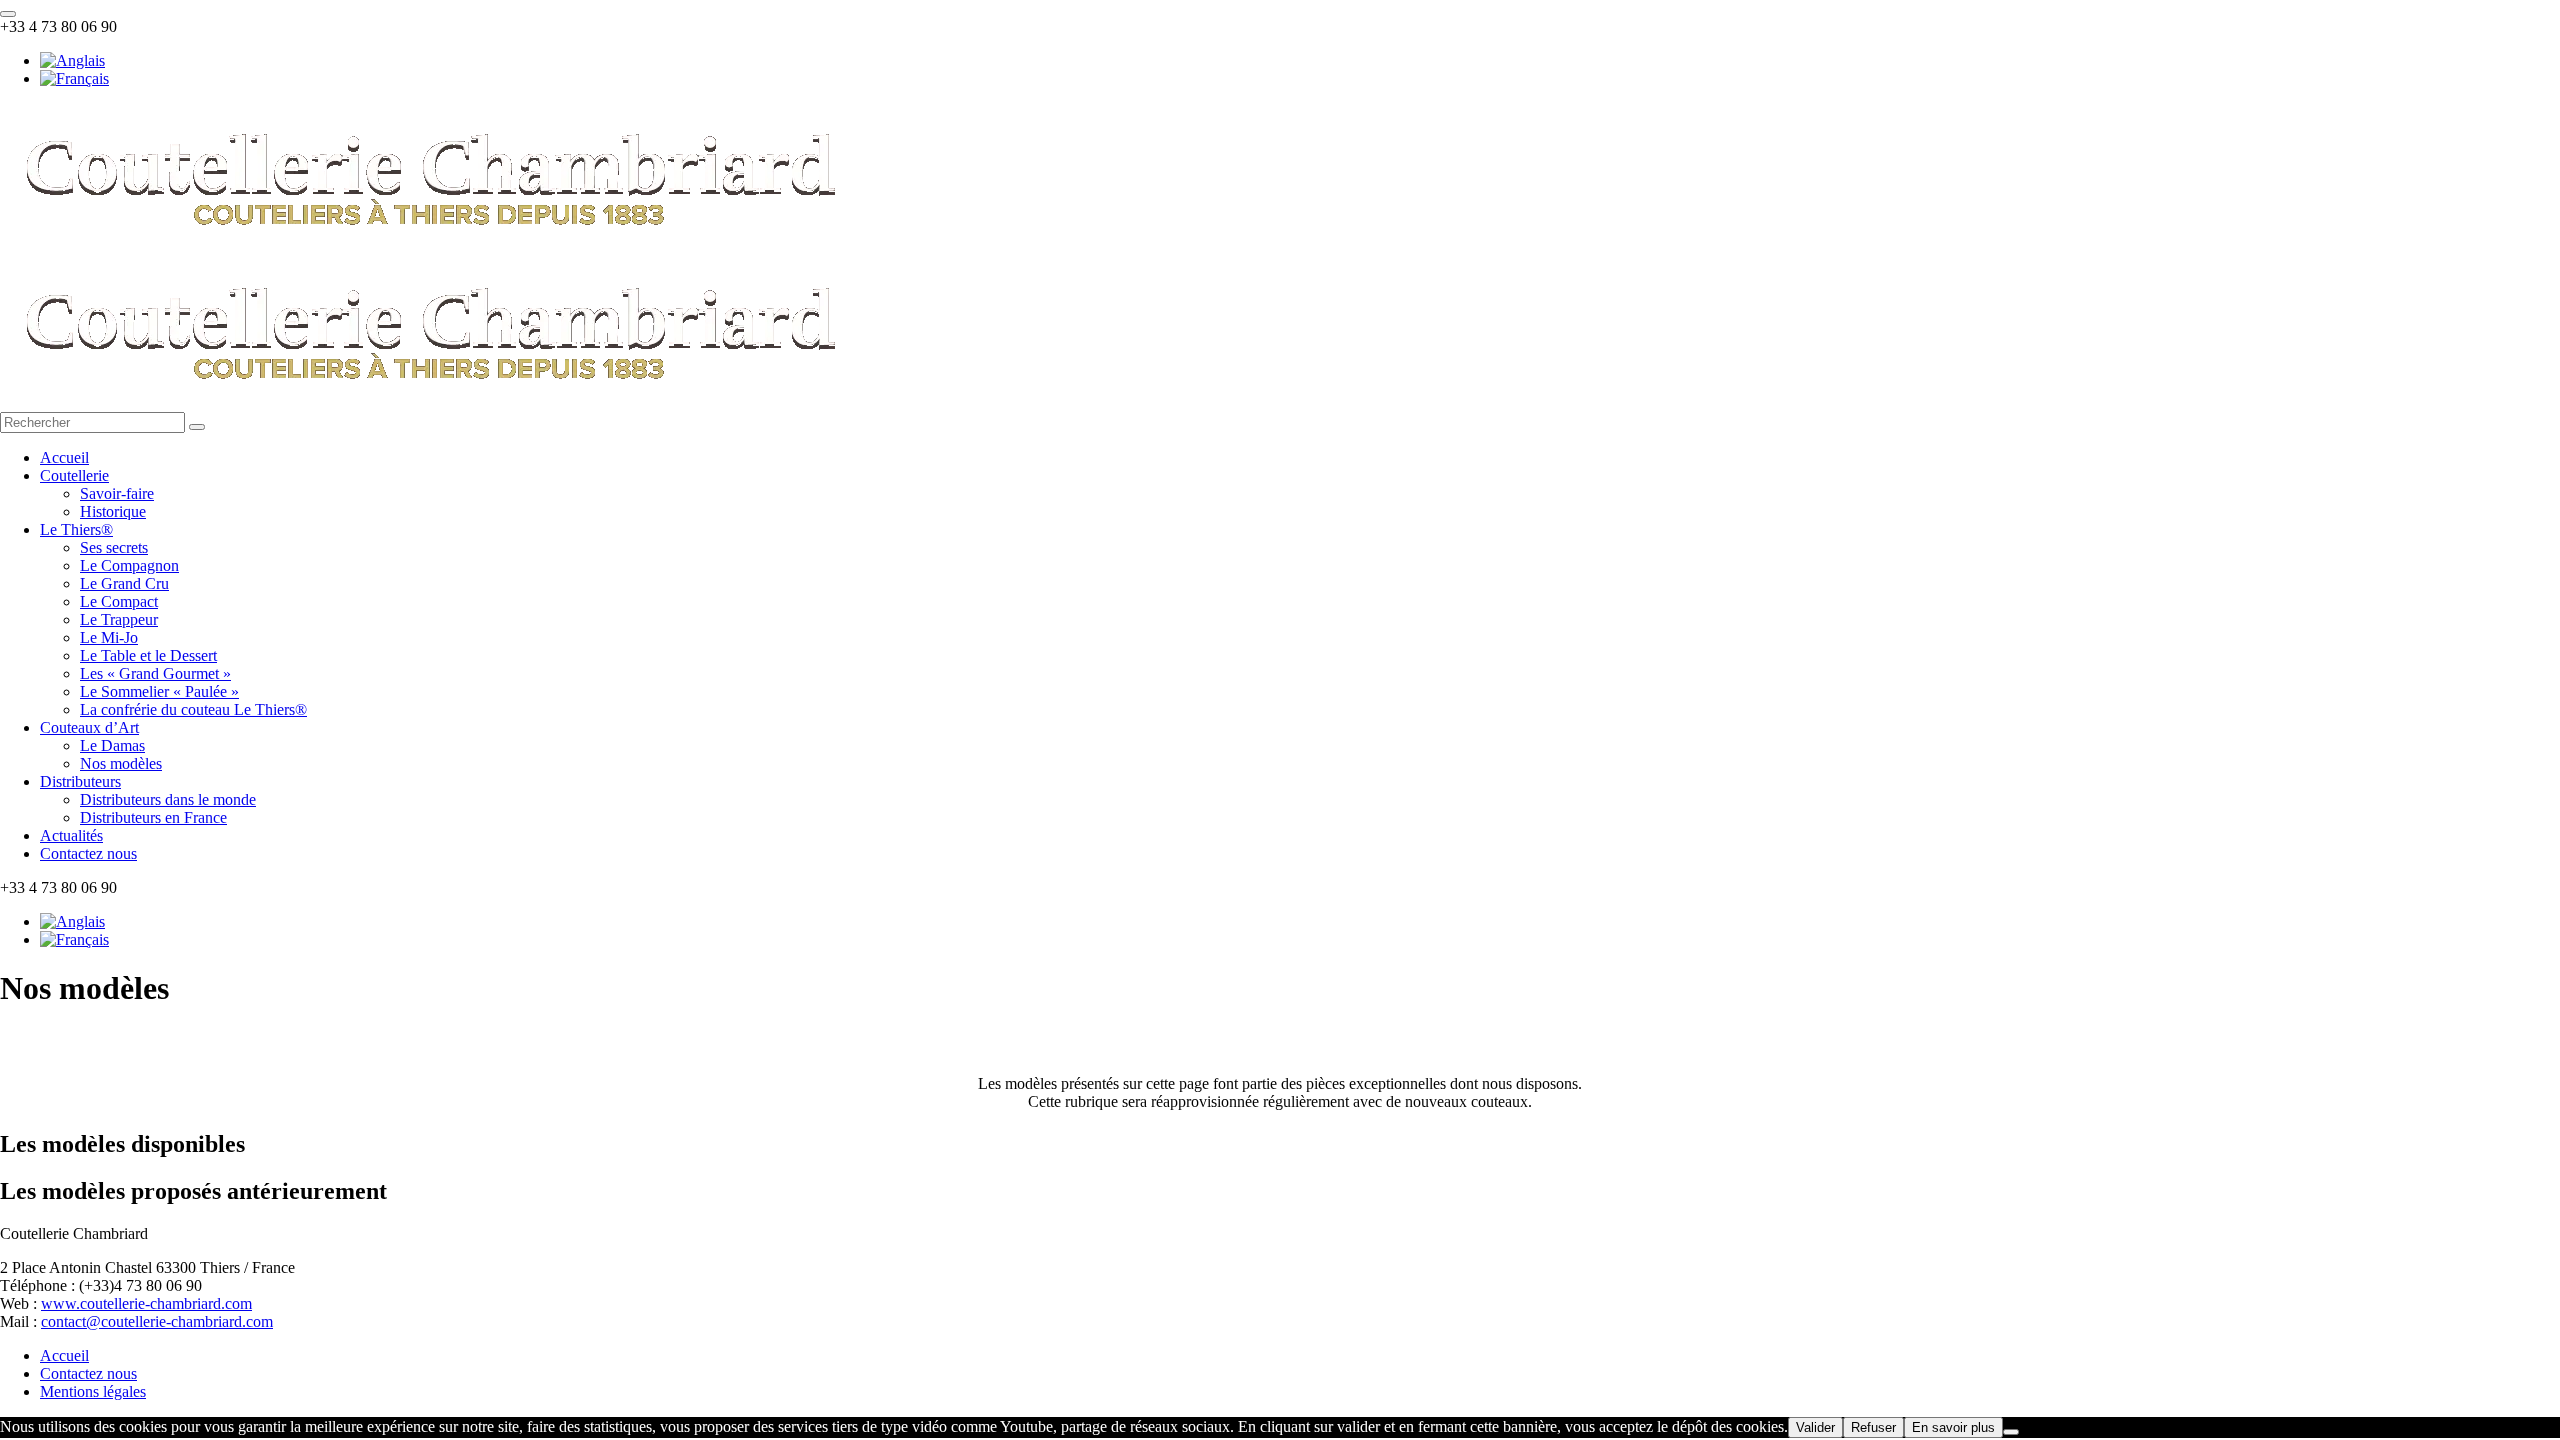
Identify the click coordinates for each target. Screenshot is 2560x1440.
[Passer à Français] (74, 78)
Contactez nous (88, 853)
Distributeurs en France (153, 817)
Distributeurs (80, 781)
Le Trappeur (119, 619)
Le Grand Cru (124, 583)
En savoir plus (1953, 1427)
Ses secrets (114, 547)
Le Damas (112, 745)
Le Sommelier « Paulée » (159, 691)
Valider (1815, 1427)
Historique (113, 511)
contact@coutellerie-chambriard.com (157, 1321)
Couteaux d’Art (89, 727)
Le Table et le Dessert (148, 655)
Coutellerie (74, 475)
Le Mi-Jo (109, 637)
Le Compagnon (129, 565)
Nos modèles (121, 763)
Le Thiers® (76, 529)
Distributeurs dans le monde (168, 799)
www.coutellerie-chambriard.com (146, 1303)
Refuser (1873, 1427)
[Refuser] (2011, 1432)
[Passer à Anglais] (72, 60)
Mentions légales (93, 1391)
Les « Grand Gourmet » (155, 673)
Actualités (71, 835)
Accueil (64, 457)
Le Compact (119, 601)
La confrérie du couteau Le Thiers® (193, 709)
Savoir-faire (117, 493)
